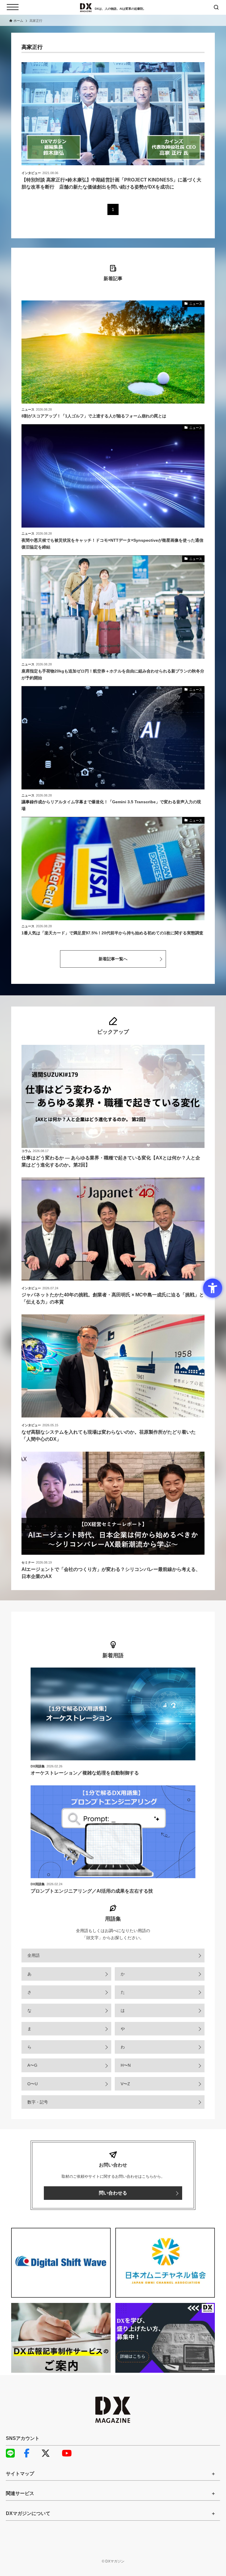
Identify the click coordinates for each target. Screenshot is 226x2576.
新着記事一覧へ (113, 959)
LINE (13, 2453)
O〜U (33, 2084)
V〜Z (125, 2084)
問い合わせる (113, 2193)
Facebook (31, 2453)
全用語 (34, 1955)
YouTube (69, 2453)
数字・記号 (38, 2102)
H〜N (126, 2065)
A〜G (32, 2065)
